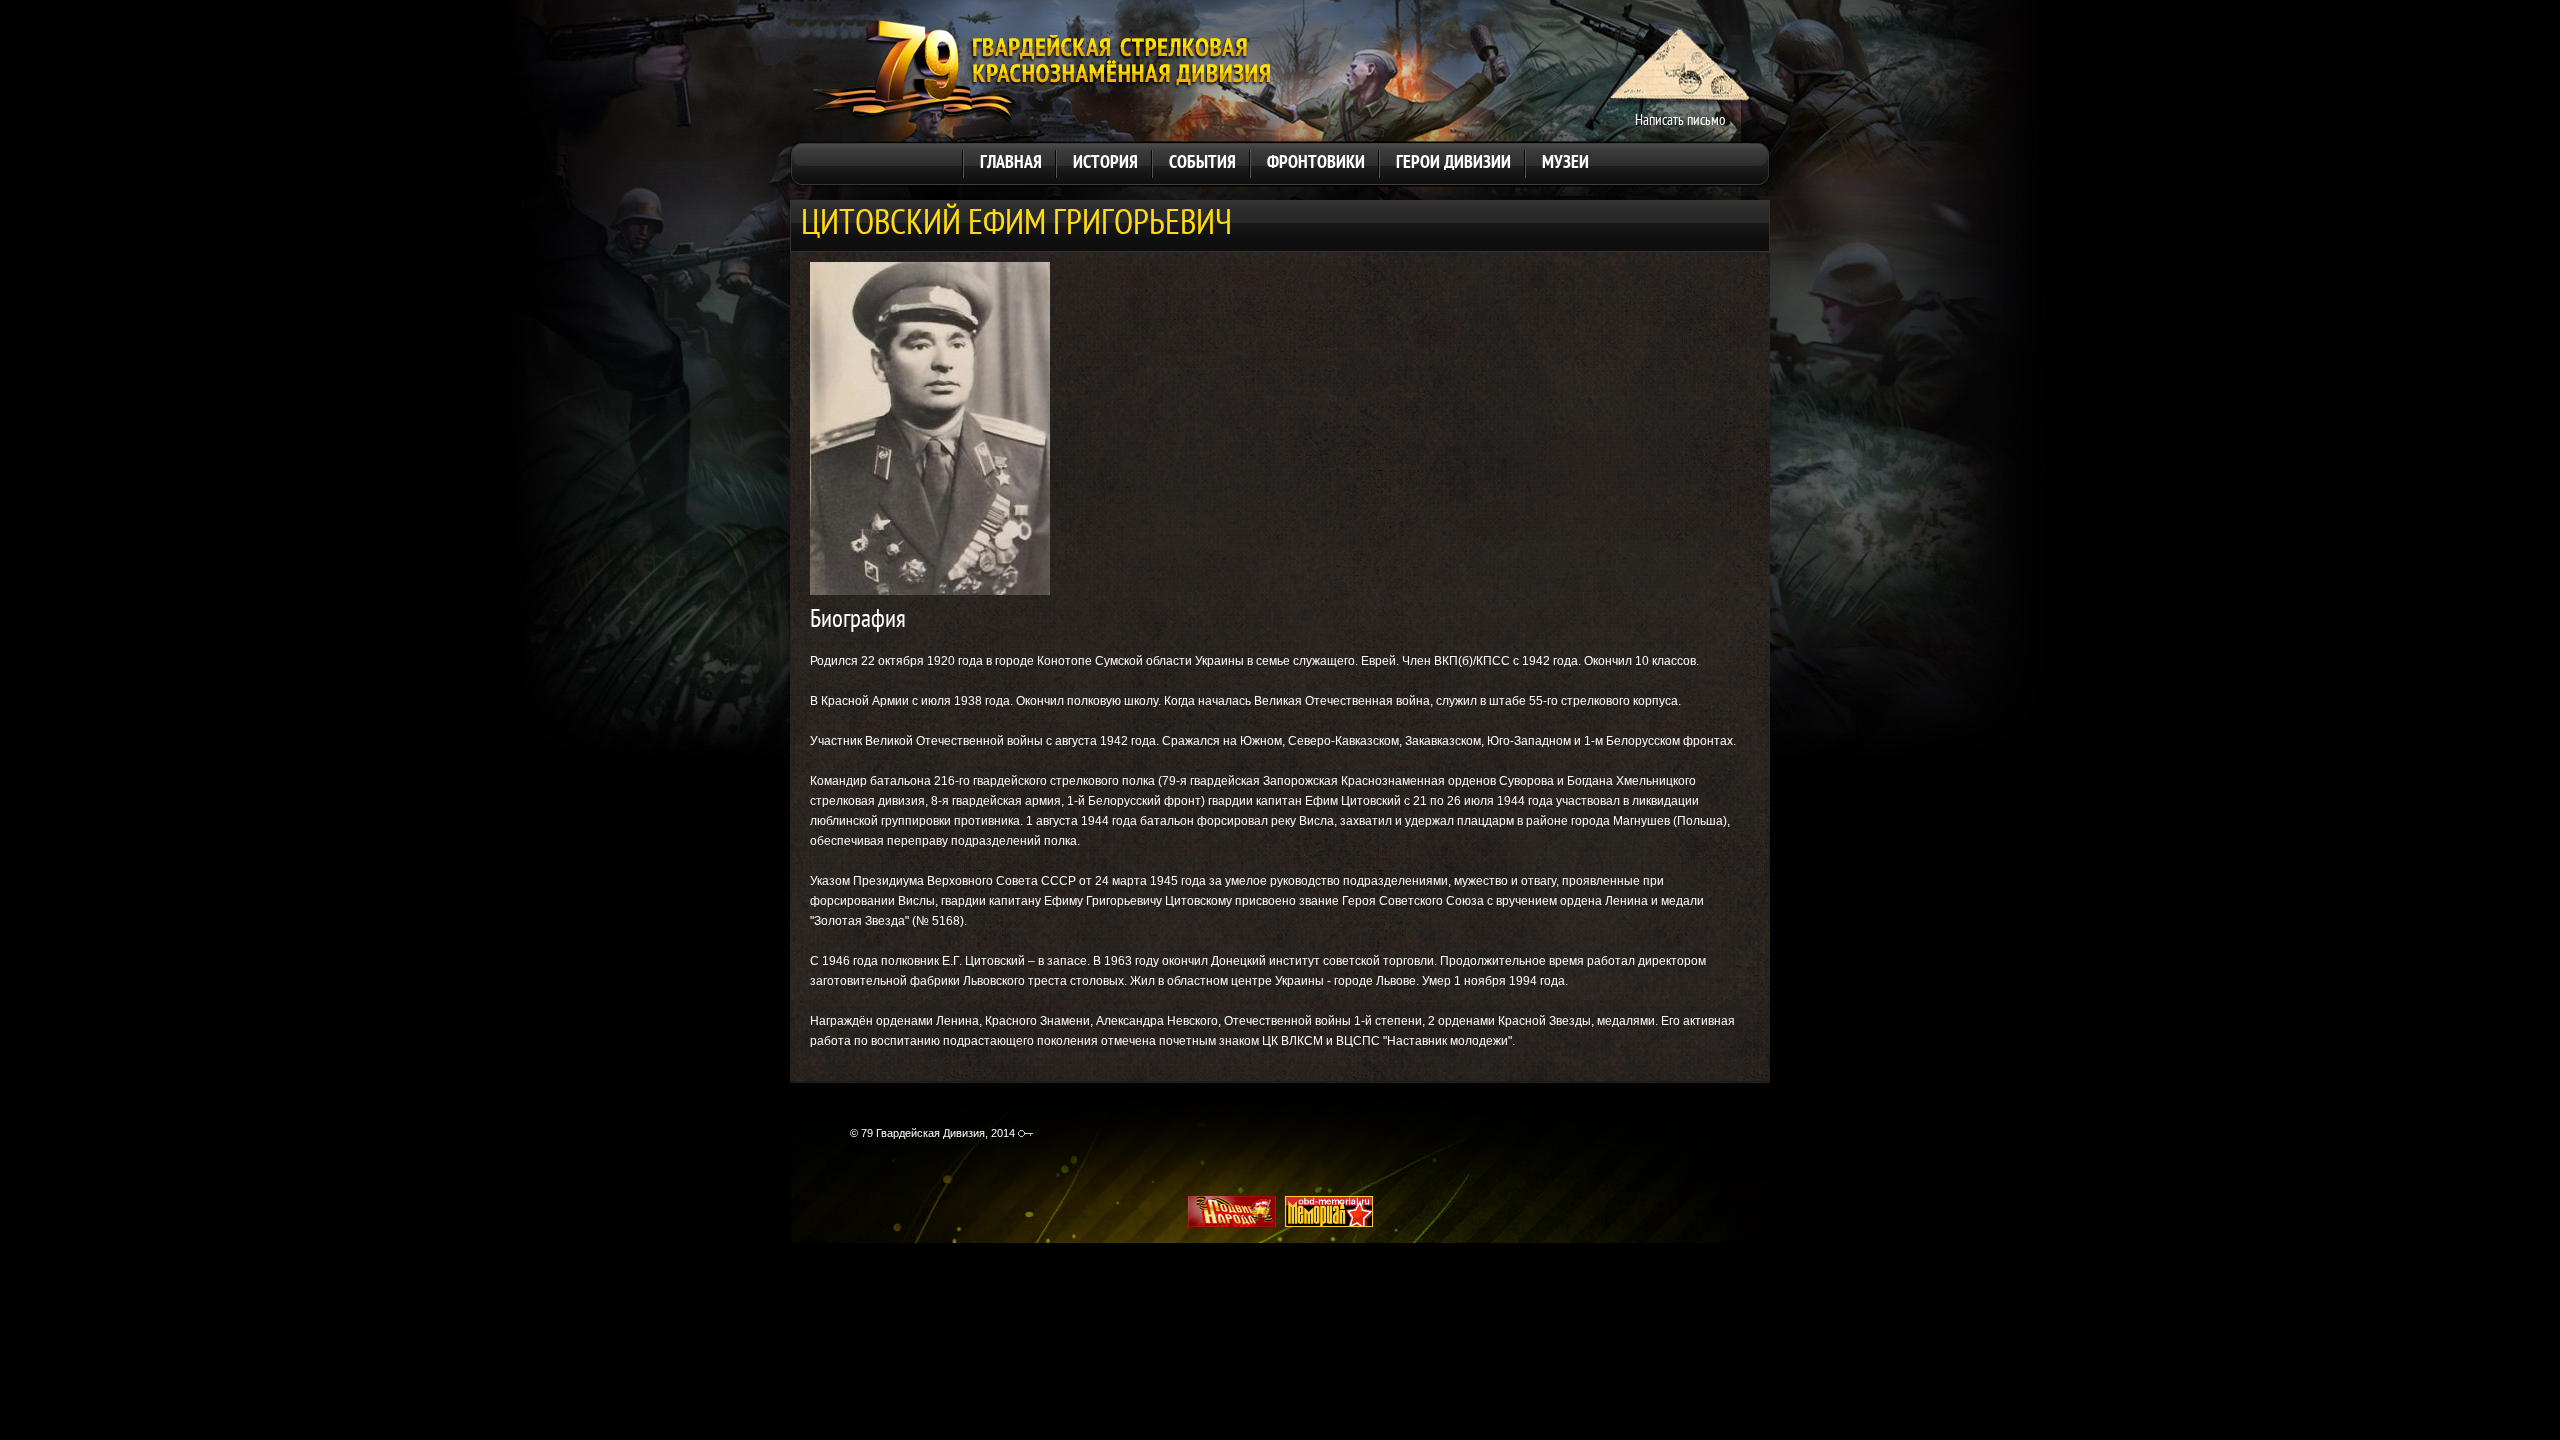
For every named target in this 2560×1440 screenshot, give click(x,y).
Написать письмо (1680, 121)
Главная (1011, 163)
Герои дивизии (1453, 163)
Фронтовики (1316, 163)
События (1202, 163)
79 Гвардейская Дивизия (1040, 73)
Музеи (1565, 163)
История (1105, 163)
